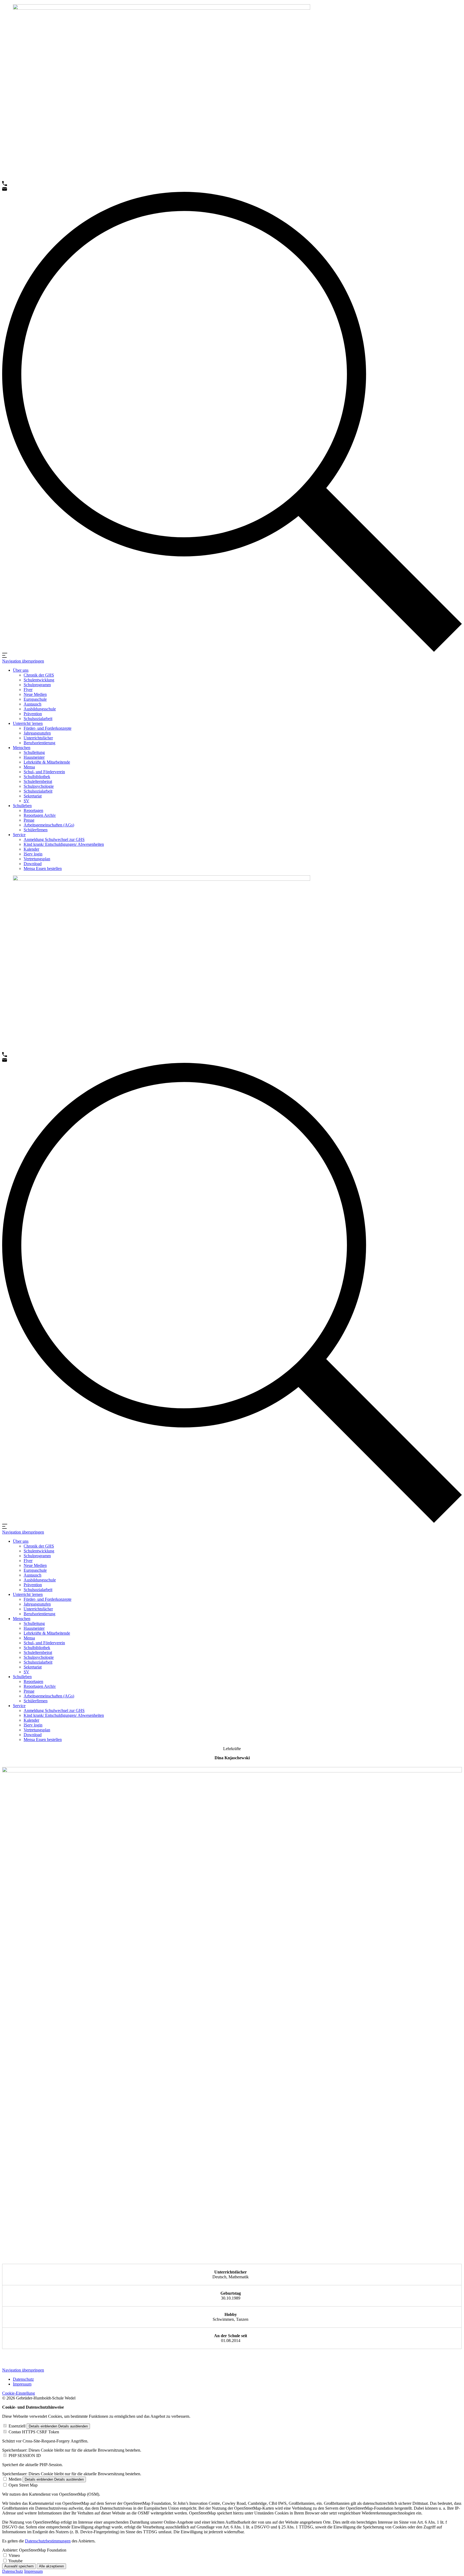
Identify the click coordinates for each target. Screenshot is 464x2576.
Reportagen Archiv (40, 815)
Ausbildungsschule (40, 709)
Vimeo (14, 2555)
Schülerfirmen (36, 830)
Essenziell (17, 2426)
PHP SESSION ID (25, 2456)
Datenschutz (23, 2379)
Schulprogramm (37, 685)
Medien (15, 2479)
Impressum (22, 2384)
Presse (29, 820)
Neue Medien (35, 694)
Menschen (22, 748)
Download (33, 864)
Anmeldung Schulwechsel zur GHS (54, 839)
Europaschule (35, 699)
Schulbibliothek (37, 777)
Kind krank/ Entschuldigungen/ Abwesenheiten (64, 844)
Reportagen (33, 810)
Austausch (32, 704)
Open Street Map (23, 2485)
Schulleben (22, 806)
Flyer (28, 690)
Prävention (33, 714)
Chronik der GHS (39, 675)
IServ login (33, 854)
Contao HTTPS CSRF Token (34, 2432)
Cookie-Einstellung (19, 2393)
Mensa (29, 767)
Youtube (15, 2561)
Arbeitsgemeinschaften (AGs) (49, 825)
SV (26, 801)
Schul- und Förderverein (44, 772)
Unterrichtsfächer (38, 738)
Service (19, 835)
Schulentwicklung (39, 680)
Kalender (31, 849)
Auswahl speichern (19, 2566)
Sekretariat (33, 796)
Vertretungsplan (37, 859)
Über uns (21, 670)
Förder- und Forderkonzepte (48, 728)
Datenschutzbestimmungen (48, 2541)
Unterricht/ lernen (28, 723)
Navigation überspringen (23, 661)
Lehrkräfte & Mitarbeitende (47, 762)
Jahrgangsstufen (37, 733)
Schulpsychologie (39, 786)
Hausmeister (34, 757)
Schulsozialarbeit (38, 719)
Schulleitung (34, 752)
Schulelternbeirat (38, 781)
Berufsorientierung (39, 743)
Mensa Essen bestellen (43, 868)
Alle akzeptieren (51, 2566)
